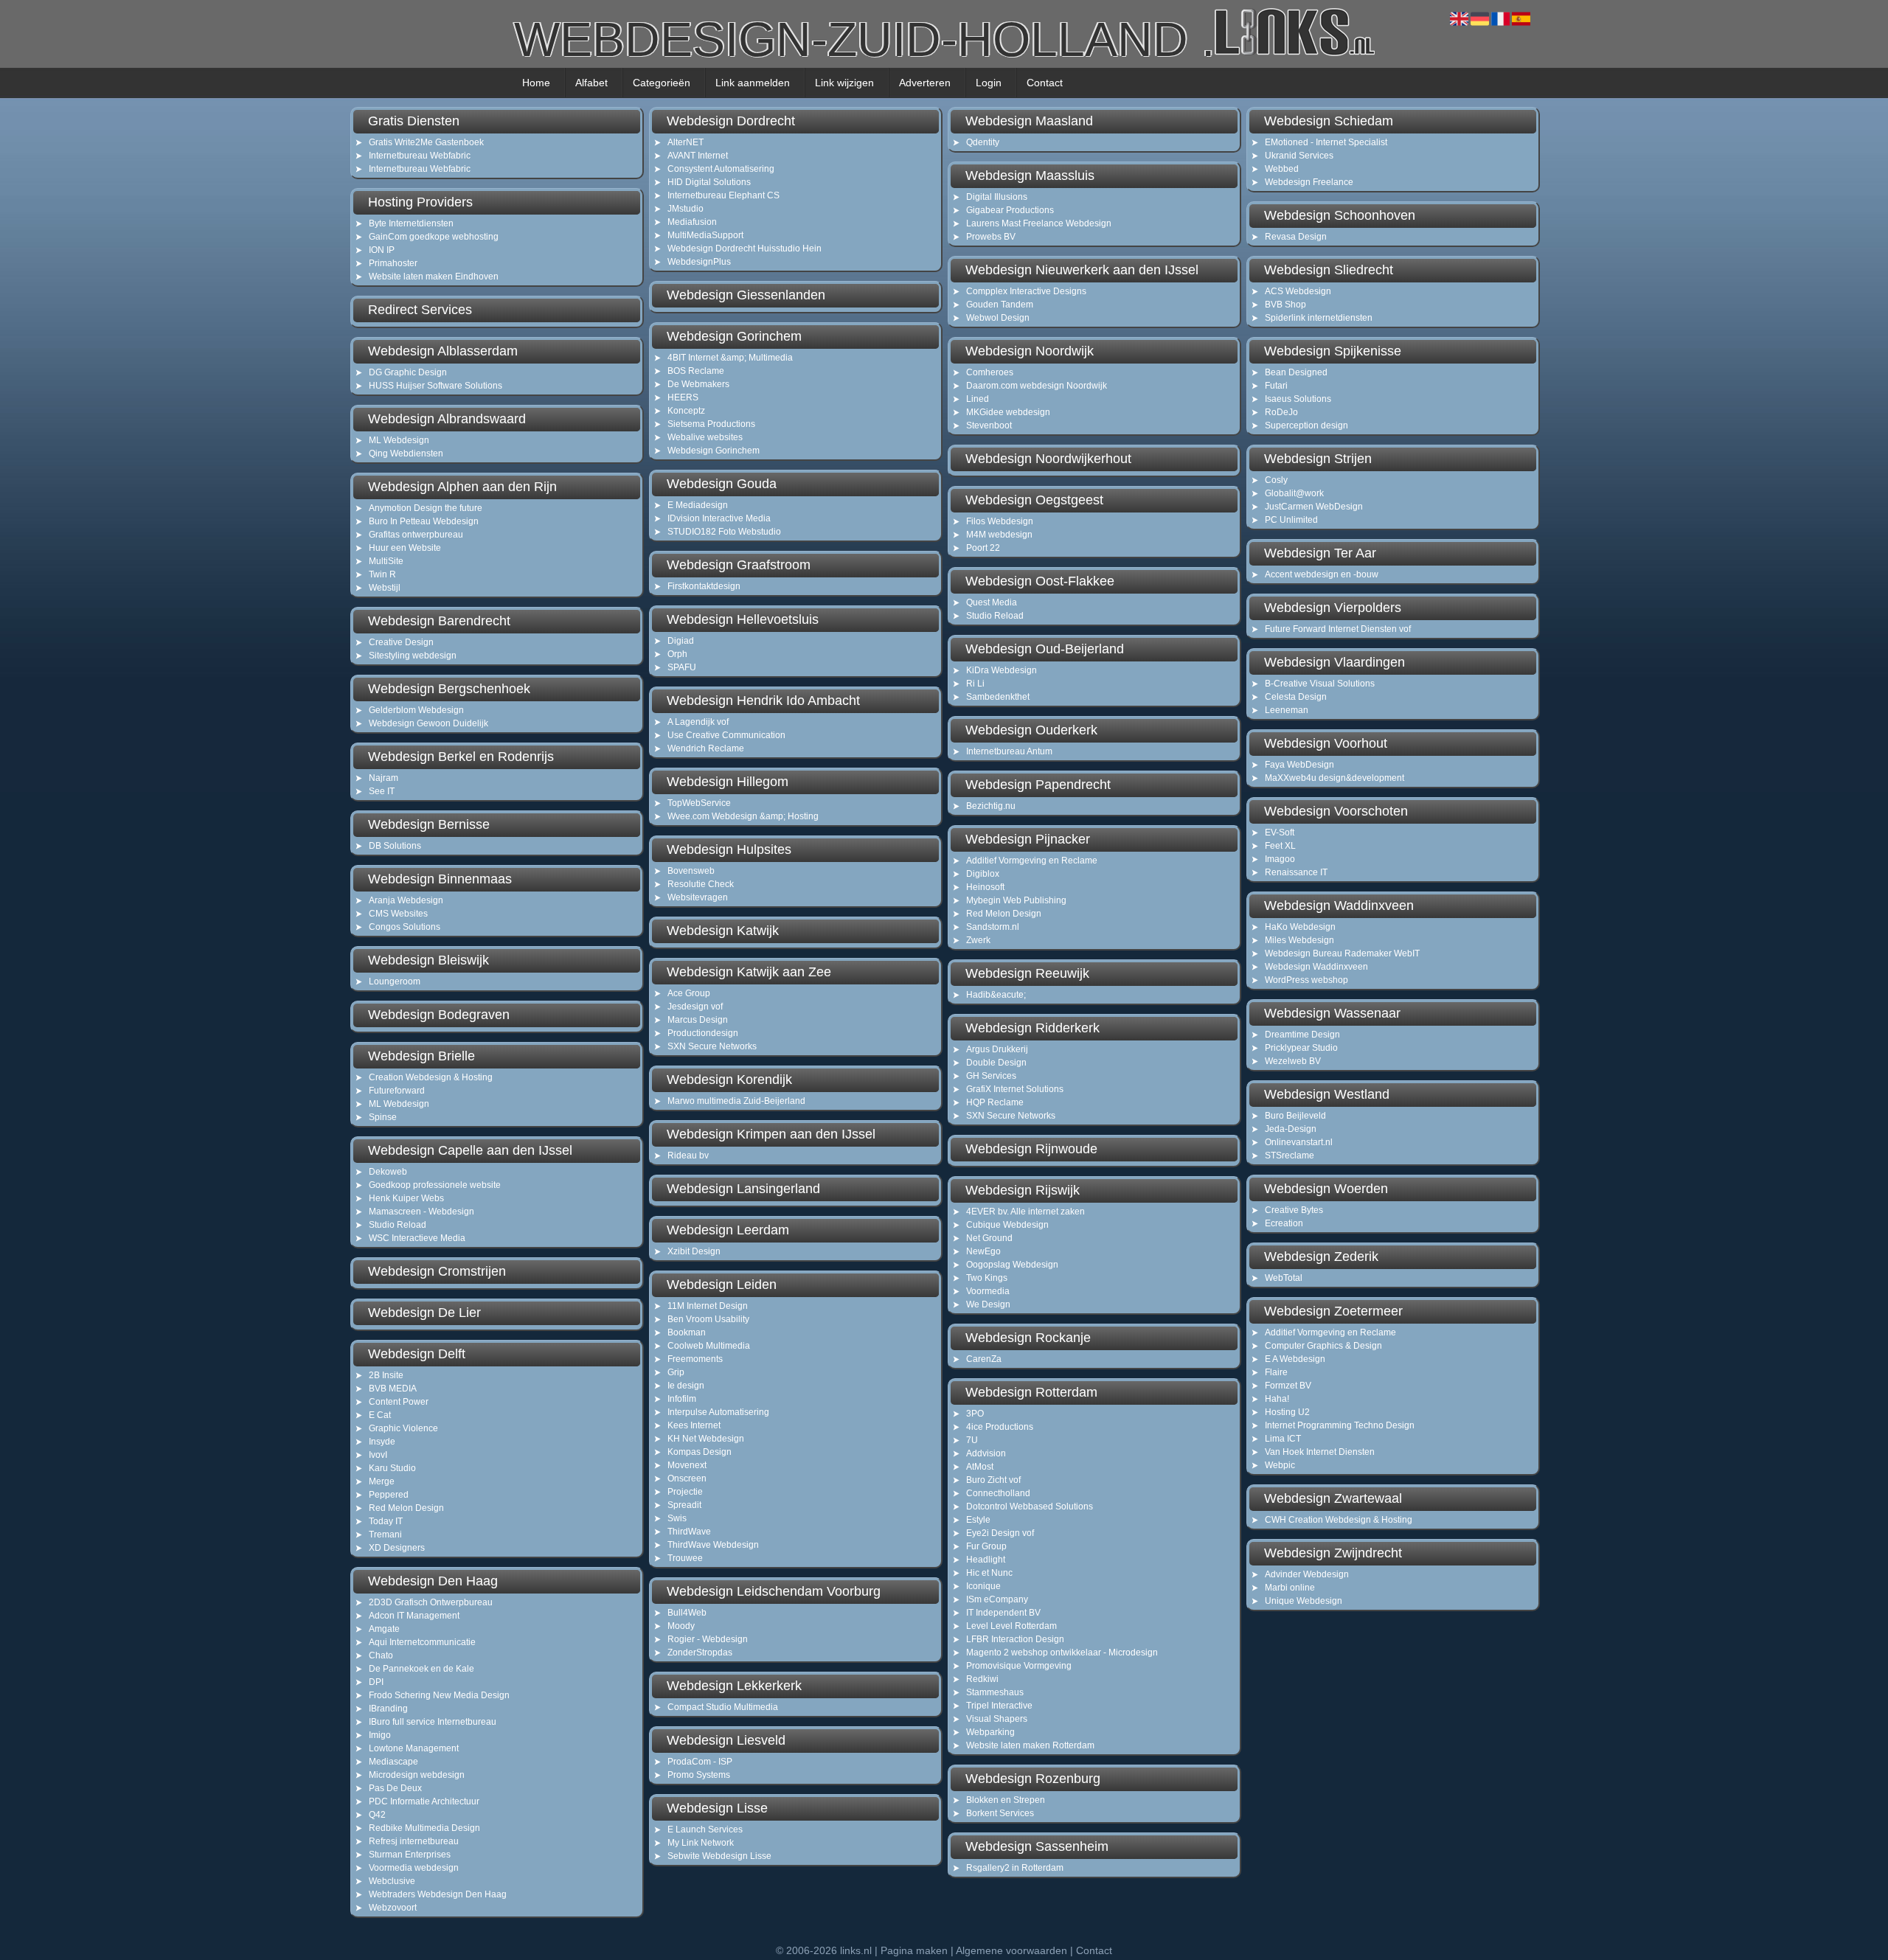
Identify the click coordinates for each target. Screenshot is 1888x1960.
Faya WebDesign (1299, 765)
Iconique (983, 1586)
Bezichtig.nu (991, 806)
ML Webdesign (399, 440)
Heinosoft (985, 887)
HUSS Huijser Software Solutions (435, 386)
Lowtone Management (414, 1748)
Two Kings (987, 1278)
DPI (376, 1682)
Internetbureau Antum (1009, 751)
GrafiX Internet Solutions (1015, 1089)
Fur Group (986, 1546)
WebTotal (1284, 1278)
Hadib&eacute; (996, 995)
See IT (382, 791)
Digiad (681, 641)
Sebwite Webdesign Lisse (719, 1856)
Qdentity (983, 142)
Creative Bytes (1294, 1210)
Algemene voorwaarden (1011, 1950)
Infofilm (682, 1399)
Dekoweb (388, 1172)
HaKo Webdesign (1300, 927)
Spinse (383, 1117)
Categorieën (662, 83)
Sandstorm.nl (993, 927)
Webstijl (385, 588)
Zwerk (978, 940)
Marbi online (1290, 1588)
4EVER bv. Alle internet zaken (1025, 1212)
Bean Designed (1296, 372)
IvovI (378, 1455)
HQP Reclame (995, 1102)
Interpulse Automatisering (718, 1412)
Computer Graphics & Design (1323, 1346)
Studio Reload (398, 1225)
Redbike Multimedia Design (424, 1828)
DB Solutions (395, 846)
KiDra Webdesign (1002, 670)
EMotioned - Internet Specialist (1326, 142)
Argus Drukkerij (997, 1049)
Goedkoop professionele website (435, 1185)
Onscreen (687, 1478)
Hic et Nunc (989, 1573)
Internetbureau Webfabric (420, 156)
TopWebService (699, 803)
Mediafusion (692, 222)
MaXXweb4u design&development (1335, 778)
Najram (383, 778)
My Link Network (701, 1843)
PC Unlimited (1291, 520)
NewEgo (983, 1251)
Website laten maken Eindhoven (434, 277)
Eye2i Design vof (1000, 1533)
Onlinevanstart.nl (1299, 1142)
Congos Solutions (405, 927)
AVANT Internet (698, 156)
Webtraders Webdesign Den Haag (438, 1894)
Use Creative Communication (726, 735)
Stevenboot (989, 425)
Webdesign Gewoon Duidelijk (428, 723)
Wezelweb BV (1293, 1061)
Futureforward (397, 1091)
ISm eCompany (997, 1599)
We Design (988, 1304)
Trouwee (685, 1558)
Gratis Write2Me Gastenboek (426, 142)
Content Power (399, 1402)
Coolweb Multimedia (709, 1346)
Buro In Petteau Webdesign (424, 521)
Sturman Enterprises (410, 1855)
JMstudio (686, 209)
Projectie (685, 1492)
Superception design (1306, 425)
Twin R (382, 574)
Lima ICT (1283, 1439)
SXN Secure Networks (712, 1046)
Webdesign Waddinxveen (1316, 967)
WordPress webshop (1306, 980)
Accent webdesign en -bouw (1322, 574)
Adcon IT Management (414, 1616)
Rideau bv (688, 1156)
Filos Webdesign (1000, 521)
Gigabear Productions (1010, 210)
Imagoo (1280, 859)
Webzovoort (393, 1908)
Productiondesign (703, 1033)
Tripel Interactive (999, 1706)
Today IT (386, 1521)
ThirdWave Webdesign (713, 1545)
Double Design (996, 1063)
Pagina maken (914, 1950)
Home (536, 83)
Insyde (382, 1442)
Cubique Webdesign (1007, 1225)
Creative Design (401, 642)
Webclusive (392, 1881)
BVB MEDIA (393, 1389)
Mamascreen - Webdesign (421, 1212)
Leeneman (1287, 710)
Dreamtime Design (1302, 1035)
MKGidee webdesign (1008, 412)
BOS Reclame (696, 371)
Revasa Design (1296, 237)
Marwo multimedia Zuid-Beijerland (736, 1101)
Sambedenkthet (998, 697)
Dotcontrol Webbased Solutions (1030, 1507)
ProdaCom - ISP (700, 1762)
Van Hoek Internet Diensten (1320, 1452)
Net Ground (989, 1238)
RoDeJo (1281, 412)
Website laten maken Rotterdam (1030, 1745)
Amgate (384, 1629)
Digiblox (983, 874)
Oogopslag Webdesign (1012, 1265)
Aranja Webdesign (406, 900)
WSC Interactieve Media (417, 1238)
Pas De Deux (395, 1788)
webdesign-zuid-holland (864, 34)
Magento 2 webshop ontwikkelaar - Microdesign (1062, 1653)
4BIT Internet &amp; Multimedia (730, 358)
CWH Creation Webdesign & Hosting (1339, 1520)
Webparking (990, 1732)
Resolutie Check (701, 884)
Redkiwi (982, 1679)
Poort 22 (983, 548)
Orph (677, 654)
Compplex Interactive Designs (1026, 291)
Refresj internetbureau (414, 1841)
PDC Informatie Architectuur (424, 1801)
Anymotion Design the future (426, 508)
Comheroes (990, 372)
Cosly (1276, 480)
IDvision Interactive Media (719, 518)
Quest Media (992, 602)
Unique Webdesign (1304, 1601)
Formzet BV (1288, 1386)
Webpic (1280, 1465)
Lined (978, 399)
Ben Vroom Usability (708, 1319)
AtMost (980, 1467)
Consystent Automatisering (721, 169)
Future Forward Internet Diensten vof (1338, 629)
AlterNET (686, 142)
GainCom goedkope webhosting (434, 237)
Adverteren (925, 83)
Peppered (389, 1495)
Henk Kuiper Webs (406, 1198)
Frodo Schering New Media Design (439, 1695)
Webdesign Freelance (1309, 182)
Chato (381, 1655)
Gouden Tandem (1000, 305)
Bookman (687, 1332)
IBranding (388, 1709)
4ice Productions (1000, 1427)
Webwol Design (998, 318)
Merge (382, 1481)
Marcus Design (698, 1020)
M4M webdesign (999, 535)
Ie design (686, 1386)
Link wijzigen (844, 83)
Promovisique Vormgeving (1019, 1666)
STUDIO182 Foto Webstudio (724, 532)
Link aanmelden (753, 83)
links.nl (856, 1950)
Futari (1276, 386)
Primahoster (393, 263)
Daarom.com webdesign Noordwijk (1037, 386)
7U (972, 1440)
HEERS (683, 397)
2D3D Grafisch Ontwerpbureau (431, 1602)
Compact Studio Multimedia (723, 1707)
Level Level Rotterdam (1011, 1626)
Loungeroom (395, 981)
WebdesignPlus (699, 262)
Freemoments (695, 1359)
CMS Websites (398, 914)
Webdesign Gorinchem (714, 451)
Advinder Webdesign (1307, 1574)
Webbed (1282, 169)
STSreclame (1290, 1156)
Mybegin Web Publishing (1016, 900)
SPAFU (682, 667)
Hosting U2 (1287, 1412)
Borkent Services (1000, 1813)
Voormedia (988, 1291)
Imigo (380, 1735)
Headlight (986, 1560)
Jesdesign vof (695, 1007)
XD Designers (397, 1548)
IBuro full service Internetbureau (433, 1722)
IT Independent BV (1003, 1613)
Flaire (1276, 1372)
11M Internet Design (708, 1306)
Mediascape (393, 1762)
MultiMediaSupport (705, 235)
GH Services (991, 1076)
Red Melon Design (406, 1508)
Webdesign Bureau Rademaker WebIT (1342, 953)
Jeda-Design (1291, 1129)
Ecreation (1284, 1223)
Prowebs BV (991, 237)
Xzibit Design (694, 1251)
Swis (677, 1518)
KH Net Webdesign (706, 1439)
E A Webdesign (1295, 1359)
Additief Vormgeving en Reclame (1032, 861)
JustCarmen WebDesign (1314, 507)
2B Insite (386, 1375)
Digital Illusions (997, 197)
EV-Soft (1280, 833)
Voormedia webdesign (414, 1868)
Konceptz (686, 411)
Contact (1045, 83)
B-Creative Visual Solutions (1320, 684)
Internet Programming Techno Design (1340, 1425)
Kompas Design (700, 1452)
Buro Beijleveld (1295, 1116)
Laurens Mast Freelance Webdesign (1039, 223)
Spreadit (684, 1505)
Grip (676, 1372)
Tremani (385, 1535)
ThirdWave (689, 1532)
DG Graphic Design (408, 372)
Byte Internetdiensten (411, 223)
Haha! (1277, 1399)
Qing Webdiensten (406, 453)
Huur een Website (405, 548)
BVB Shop (1285, 305)
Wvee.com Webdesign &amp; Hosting (743, 816)
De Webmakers (698, 384)
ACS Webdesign (1298, 291)
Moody (681, 1626)
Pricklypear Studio (1301, 1048)
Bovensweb (691, 871)
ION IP (382, 250)
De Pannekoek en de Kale (421, 1669)
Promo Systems (699, 1775)
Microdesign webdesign (417, 1775)
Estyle (978, 1520)
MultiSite (386, 561)
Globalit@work (1294, 493)
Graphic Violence (403, 1428)
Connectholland (998, 1493)
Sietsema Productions (711, 424)
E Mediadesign (698, 505)
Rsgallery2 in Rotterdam (1015, 1868)
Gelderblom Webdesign (416, 710)
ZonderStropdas (700, 1653)
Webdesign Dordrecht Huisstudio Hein (745, 249)
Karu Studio (392, 1468)
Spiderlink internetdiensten (1319, 318)
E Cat (380, 1415)
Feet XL (1280, 846)
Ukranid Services (1299, 156)
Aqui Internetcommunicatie (422, 1642)
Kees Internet (694, 1425)
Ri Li (975, 684)
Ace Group (689, 993)
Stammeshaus (995, 1692)
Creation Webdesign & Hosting (431, 1077)
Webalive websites (705, 437)
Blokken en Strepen (1006, 1800)
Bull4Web (687, 1613)
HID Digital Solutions (709, 182)
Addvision (986, 1453)
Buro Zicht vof (993, 1480)
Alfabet (591, 83)
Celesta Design (1296, 697)
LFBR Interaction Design (1015, 1639)
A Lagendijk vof (698, 722)
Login (989, 83)
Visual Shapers (997, 1719)
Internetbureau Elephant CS (723, 195)
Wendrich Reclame (706, 748)
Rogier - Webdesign (708, 1639)
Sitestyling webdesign (413, 656)
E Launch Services (705, 1829)
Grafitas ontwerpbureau (416, 535)
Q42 (377, 1815)
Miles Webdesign (1299, 940)
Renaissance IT (1296, 872)
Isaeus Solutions (1298, 399)
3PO (975, 1414)
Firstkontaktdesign (704, 586)
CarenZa (984, 1359)
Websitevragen (698, 897)
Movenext (687, 1465)
